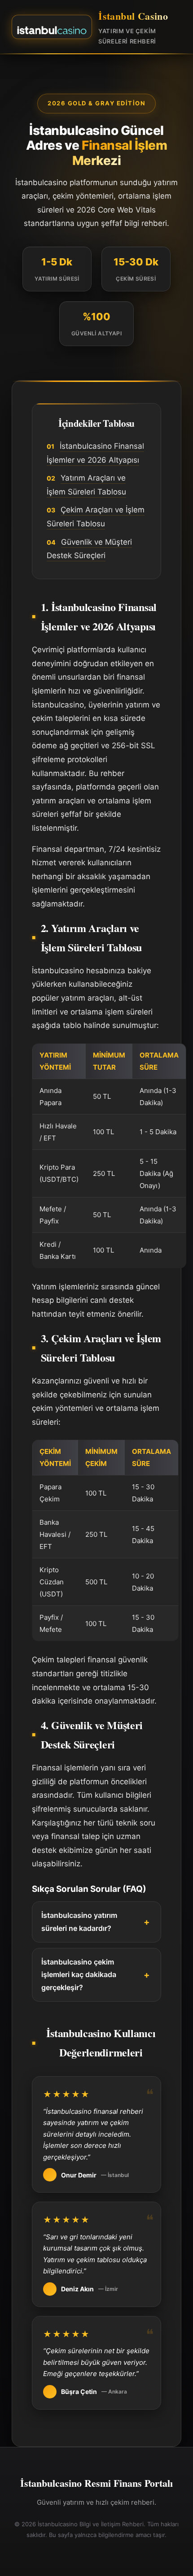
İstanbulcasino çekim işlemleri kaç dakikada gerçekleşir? (79, 1975)
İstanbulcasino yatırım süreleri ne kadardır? (79, 1922)
